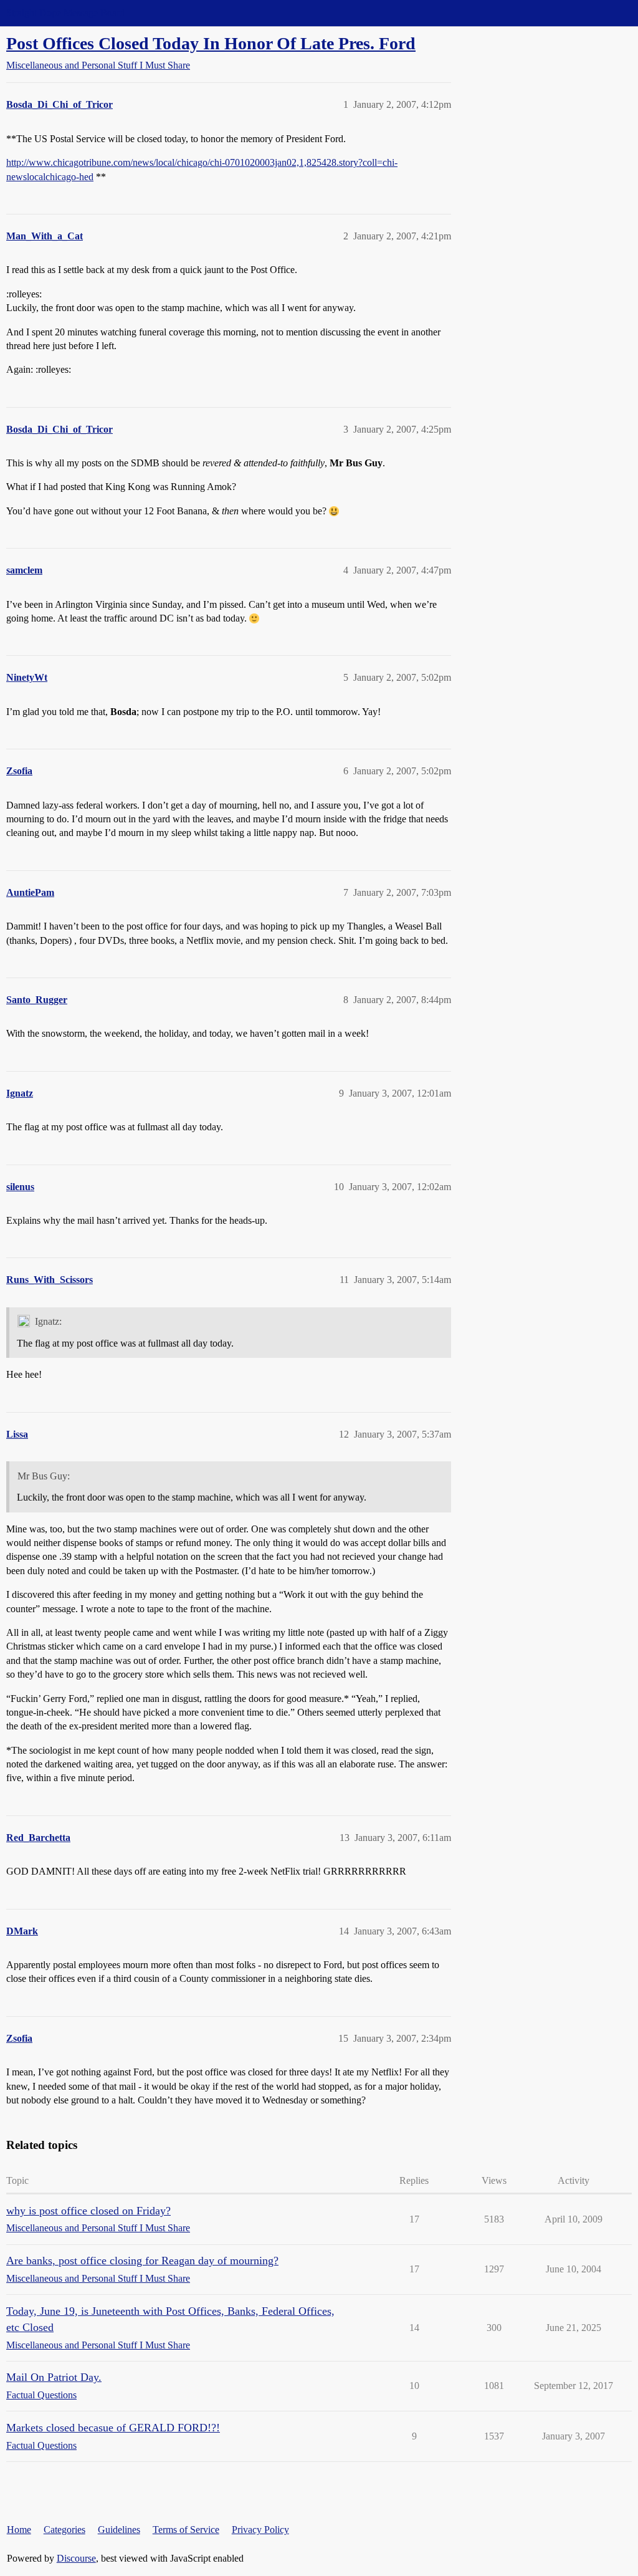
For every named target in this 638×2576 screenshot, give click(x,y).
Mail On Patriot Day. (54, 2377)
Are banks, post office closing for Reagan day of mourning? (142, 2261)
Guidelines (119, 2530)
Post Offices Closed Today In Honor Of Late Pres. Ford (211, 43)
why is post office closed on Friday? (88, 2211)
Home (19, 2530)
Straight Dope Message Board (65, 13)
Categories (64, 2530)
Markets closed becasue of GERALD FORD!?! (113, 2428)
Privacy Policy (260, 2530)
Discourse (76, 2558)
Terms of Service (186, 2530)
